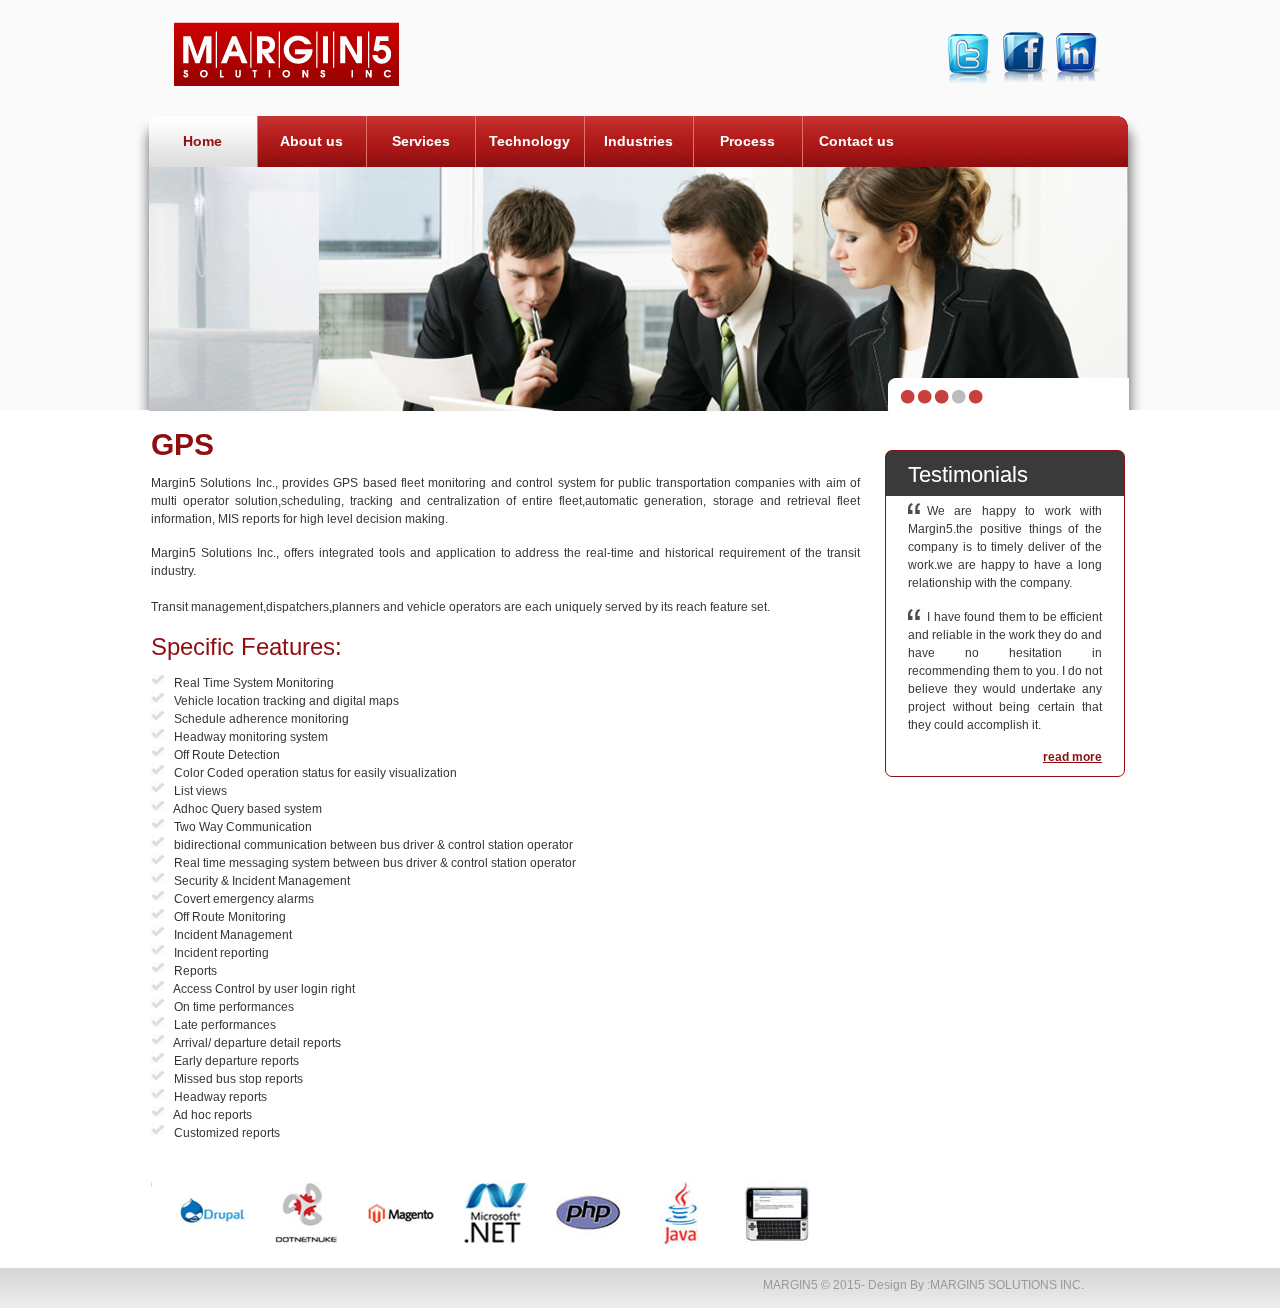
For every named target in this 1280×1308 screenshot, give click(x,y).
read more (1072, 757)
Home (202, 141)
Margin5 (790, 1285)
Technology (529, 141)
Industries (638, 141)
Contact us (856, 141)
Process (747, 141)
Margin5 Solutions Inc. (1007, 1285)
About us (311, 141)
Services (421, 141)
